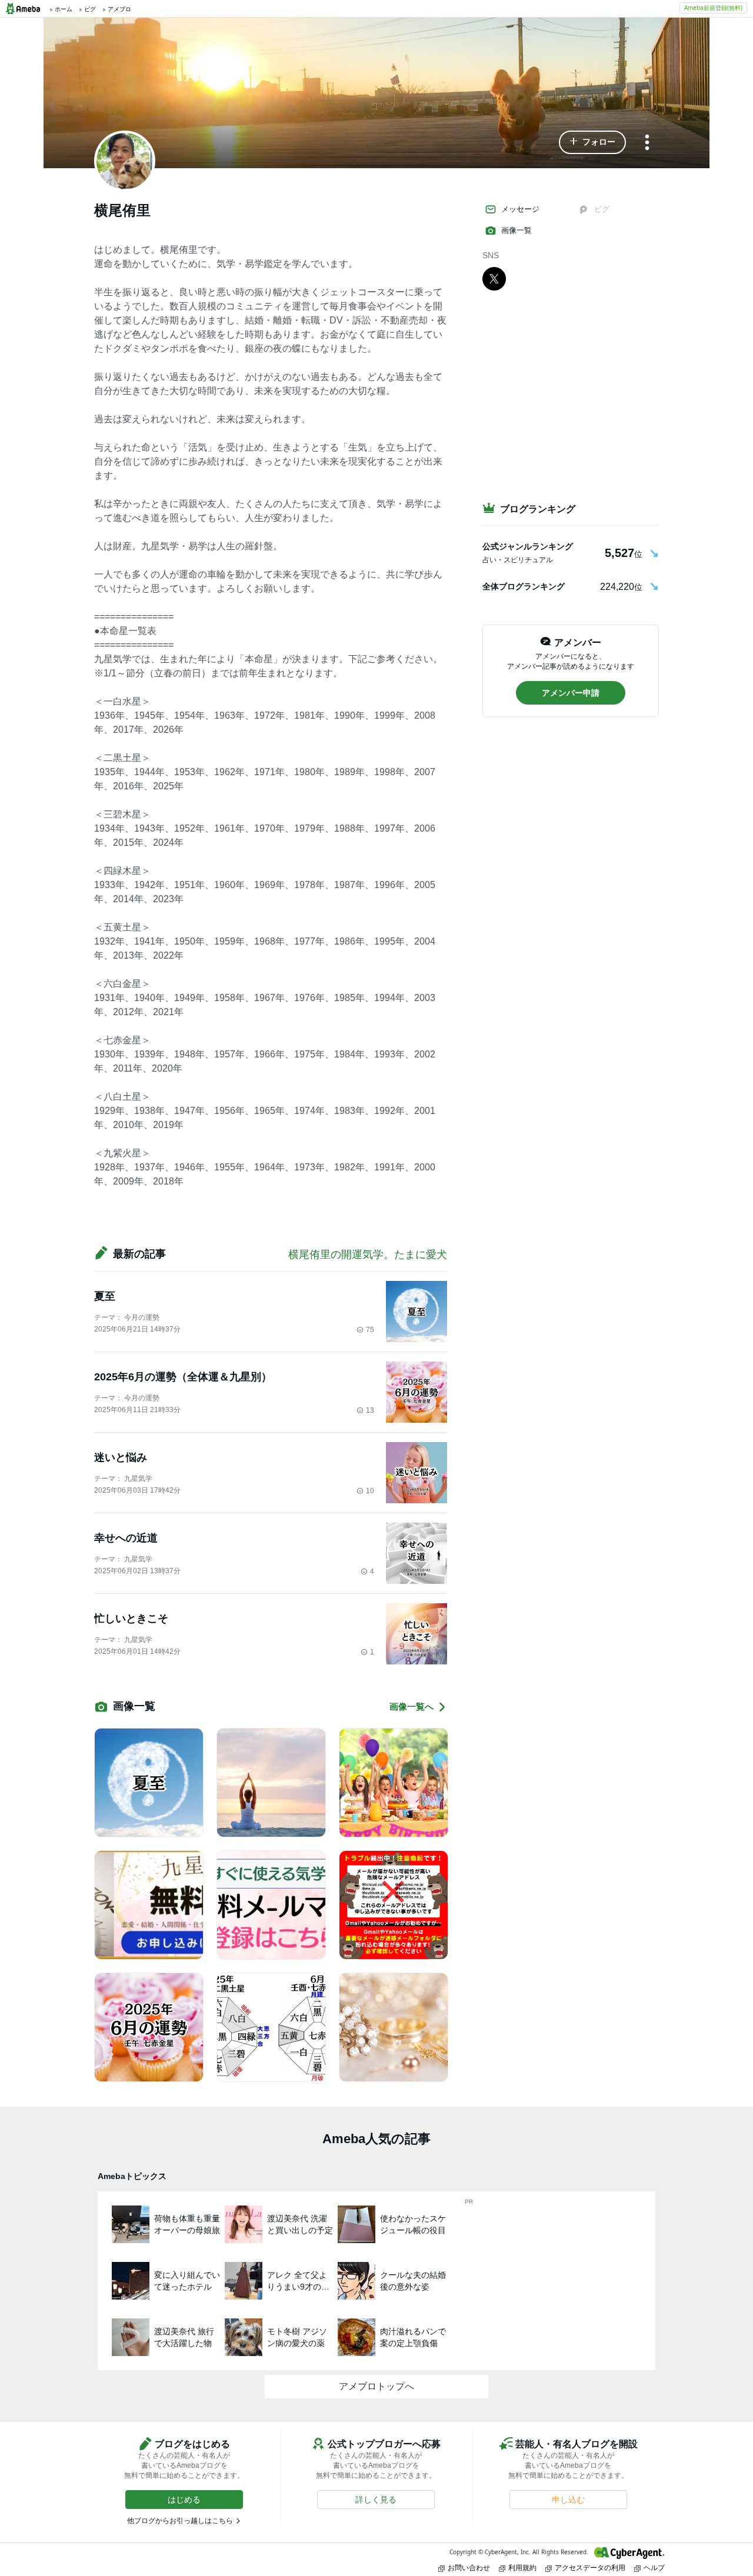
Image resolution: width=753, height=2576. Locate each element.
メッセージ (520, 209)
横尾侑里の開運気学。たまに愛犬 (368, 1254)
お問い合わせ (469, 2567)
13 (370, 1410)
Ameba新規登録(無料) (713, 8)
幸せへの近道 (126, 1538)
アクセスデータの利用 (590, 2567)
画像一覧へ (412, 1706)
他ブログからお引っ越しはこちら (180, 2521)
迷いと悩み (121, 1457)
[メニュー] (647, 143)
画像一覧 (517, 230)
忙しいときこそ (131, 1619)
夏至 (105, 1296)
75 (370, 1330)
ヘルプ (654, 2567)
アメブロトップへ (376, 2386)
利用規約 (522, 2567)
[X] (494, 278)
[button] (592, 142)
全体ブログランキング (524, 586)
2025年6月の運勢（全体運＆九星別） (183, 1377)
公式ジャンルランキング (528, 546)
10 (370, 1491)
